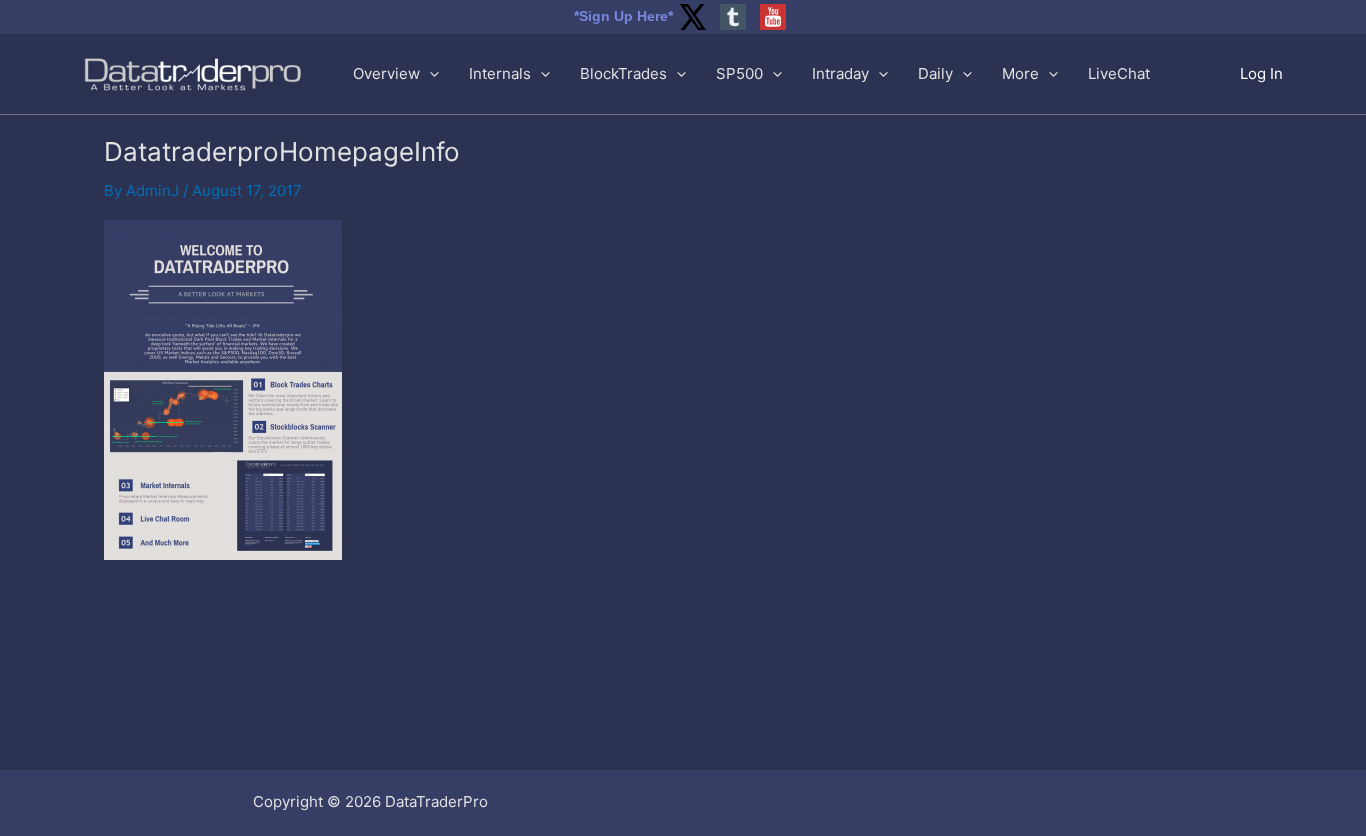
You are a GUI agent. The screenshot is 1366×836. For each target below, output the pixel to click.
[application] (429, 74)
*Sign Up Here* (623, 16)
